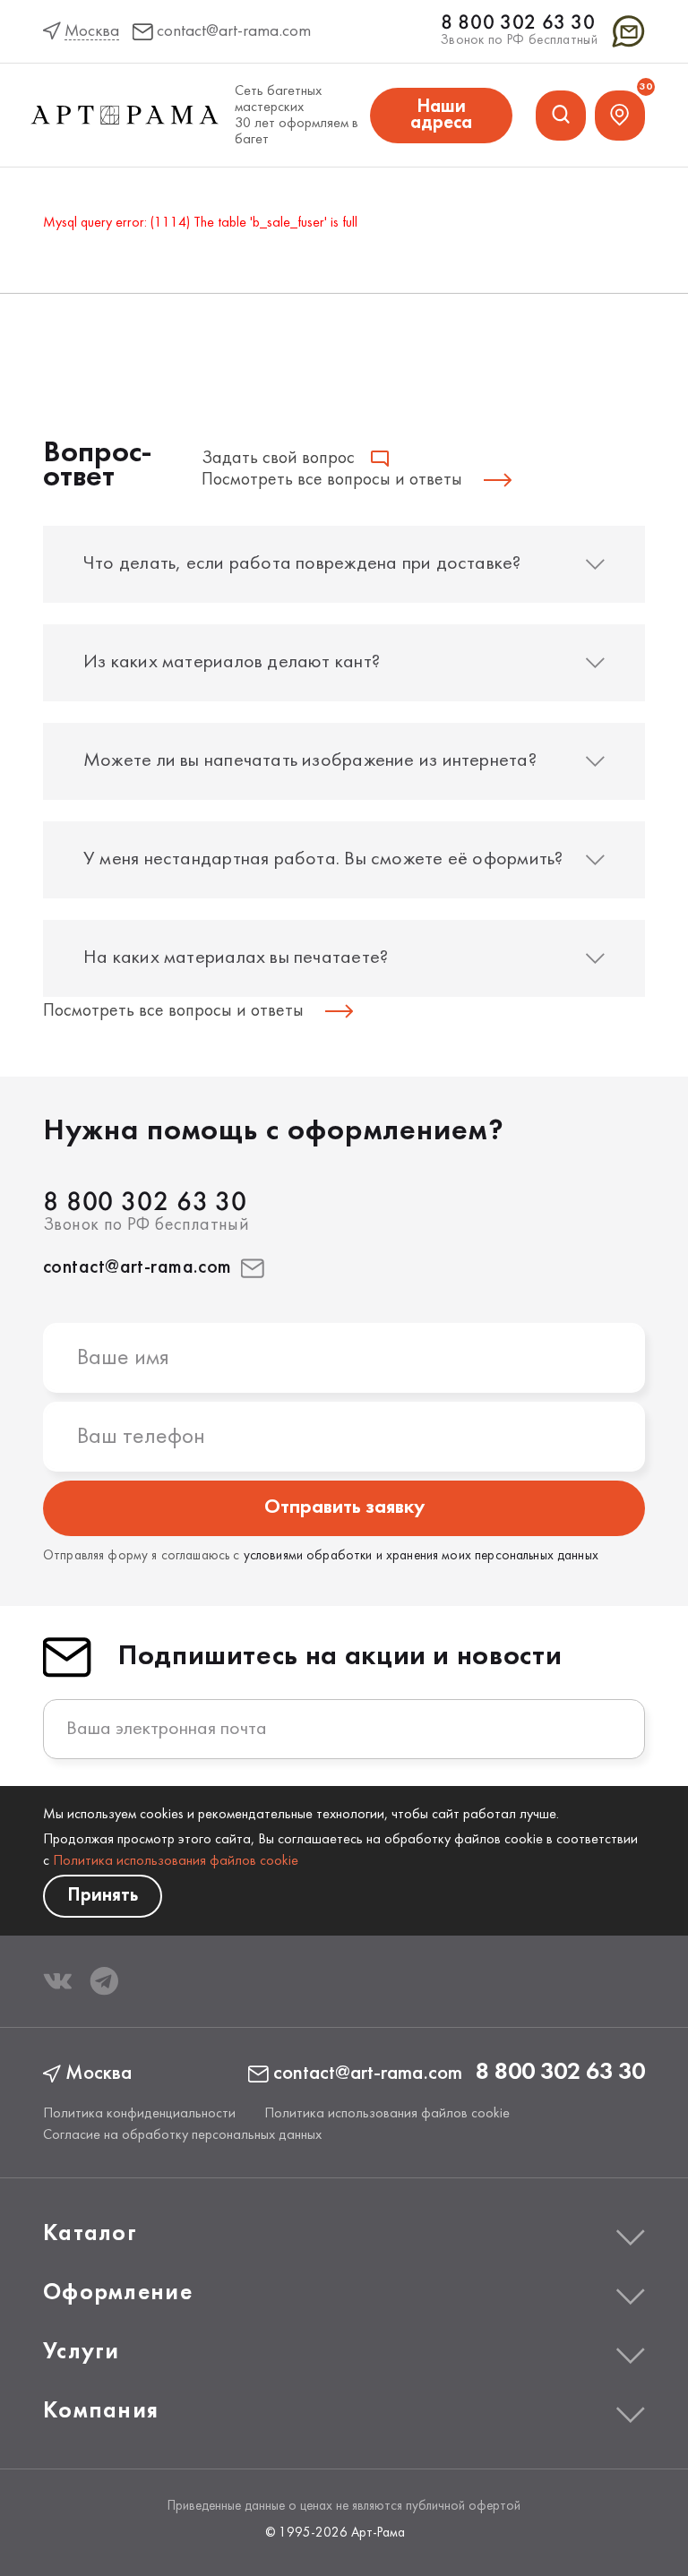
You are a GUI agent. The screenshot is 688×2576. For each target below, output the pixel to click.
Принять (103, 1896)
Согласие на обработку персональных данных (182, 2135)
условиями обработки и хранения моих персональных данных (421, 1556)
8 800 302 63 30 (518, 24)
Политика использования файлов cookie (176, 1861)
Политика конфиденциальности (139, 2114)
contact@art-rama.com (138, 1268)
